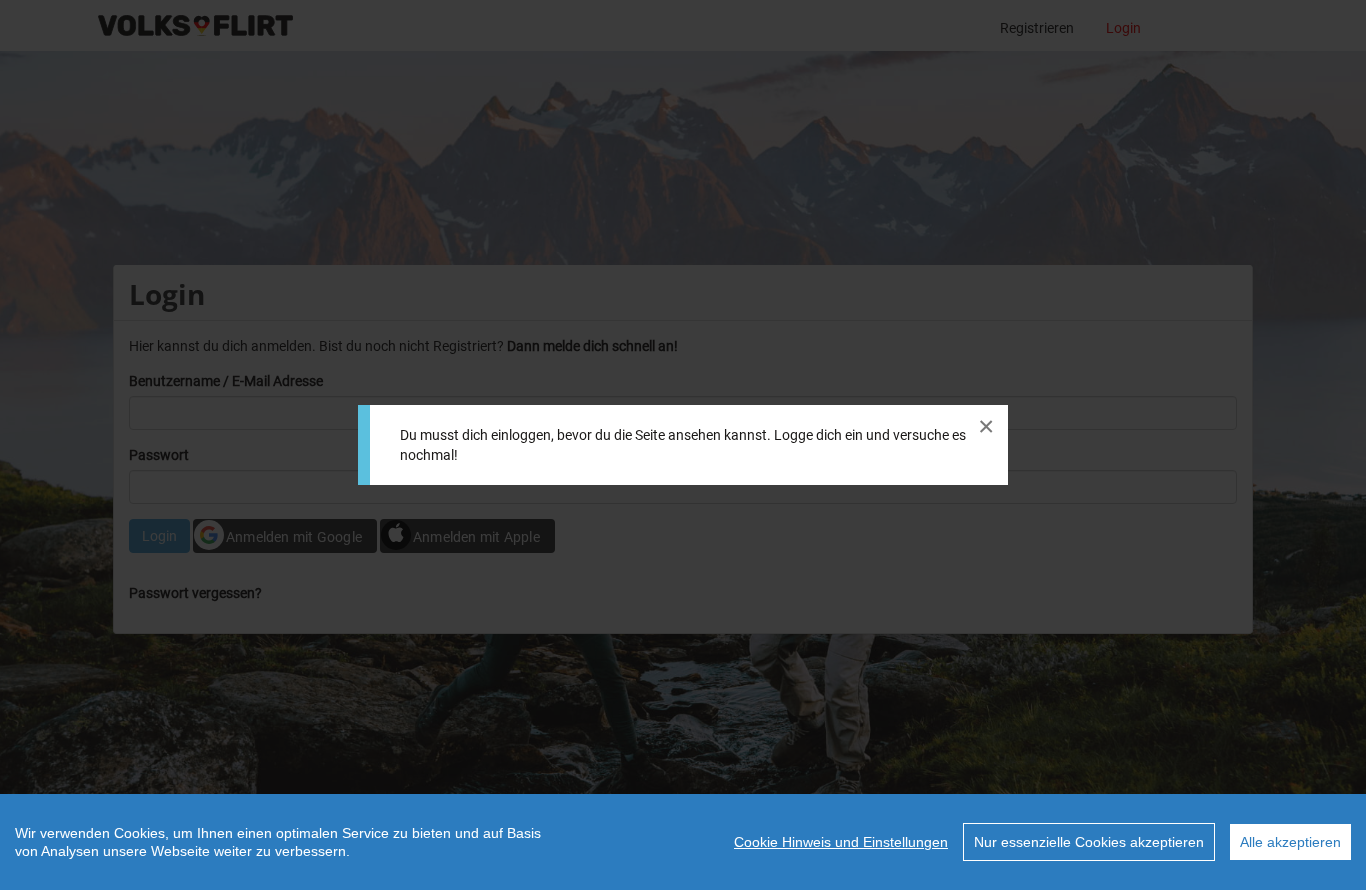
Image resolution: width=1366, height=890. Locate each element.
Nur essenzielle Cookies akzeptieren (1089, 842)
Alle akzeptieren (1290, 842)
